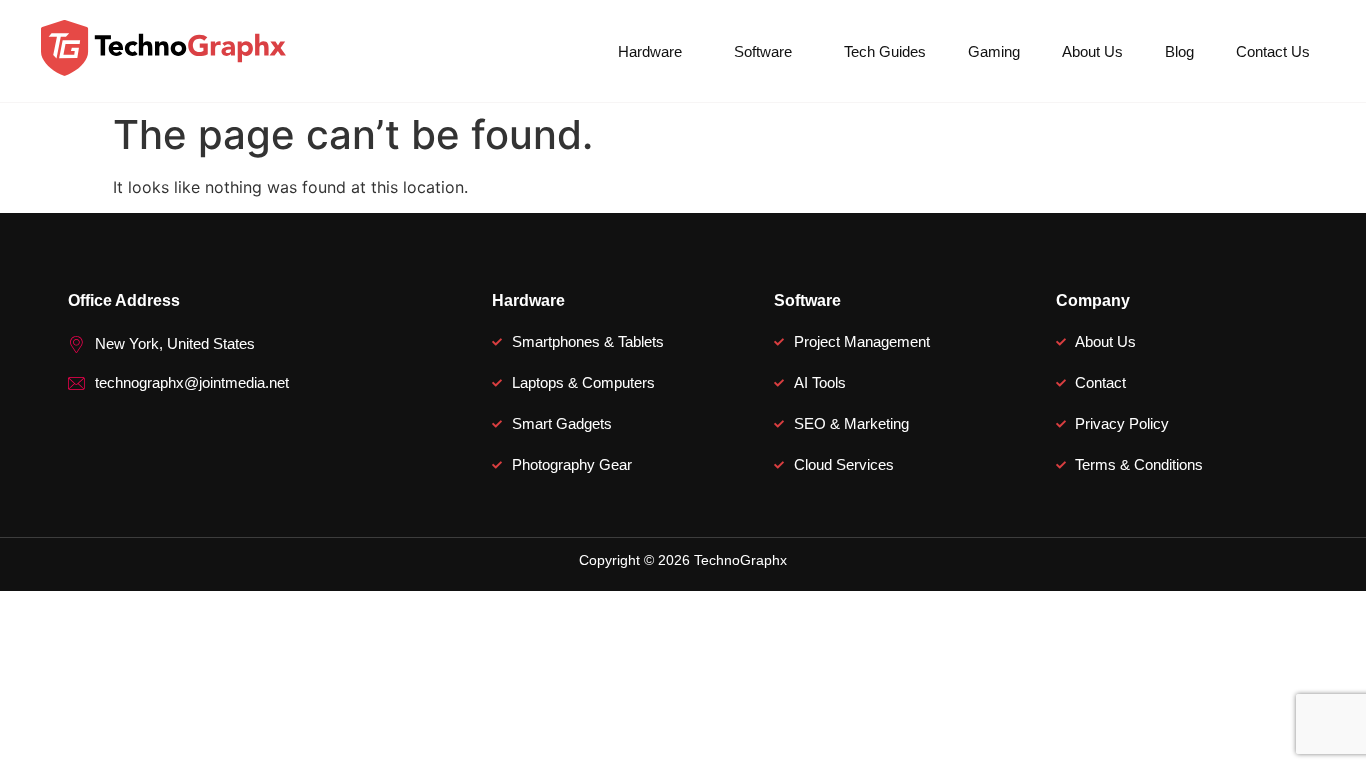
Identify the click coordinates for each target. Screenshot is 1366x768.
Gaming (994, 51)
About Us (1092, 51)
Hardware (650, 51)
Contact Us (1273, 51)
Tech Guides (885, 51)
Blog (1179, 51)
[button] (655, 51)
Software (763, 51)
